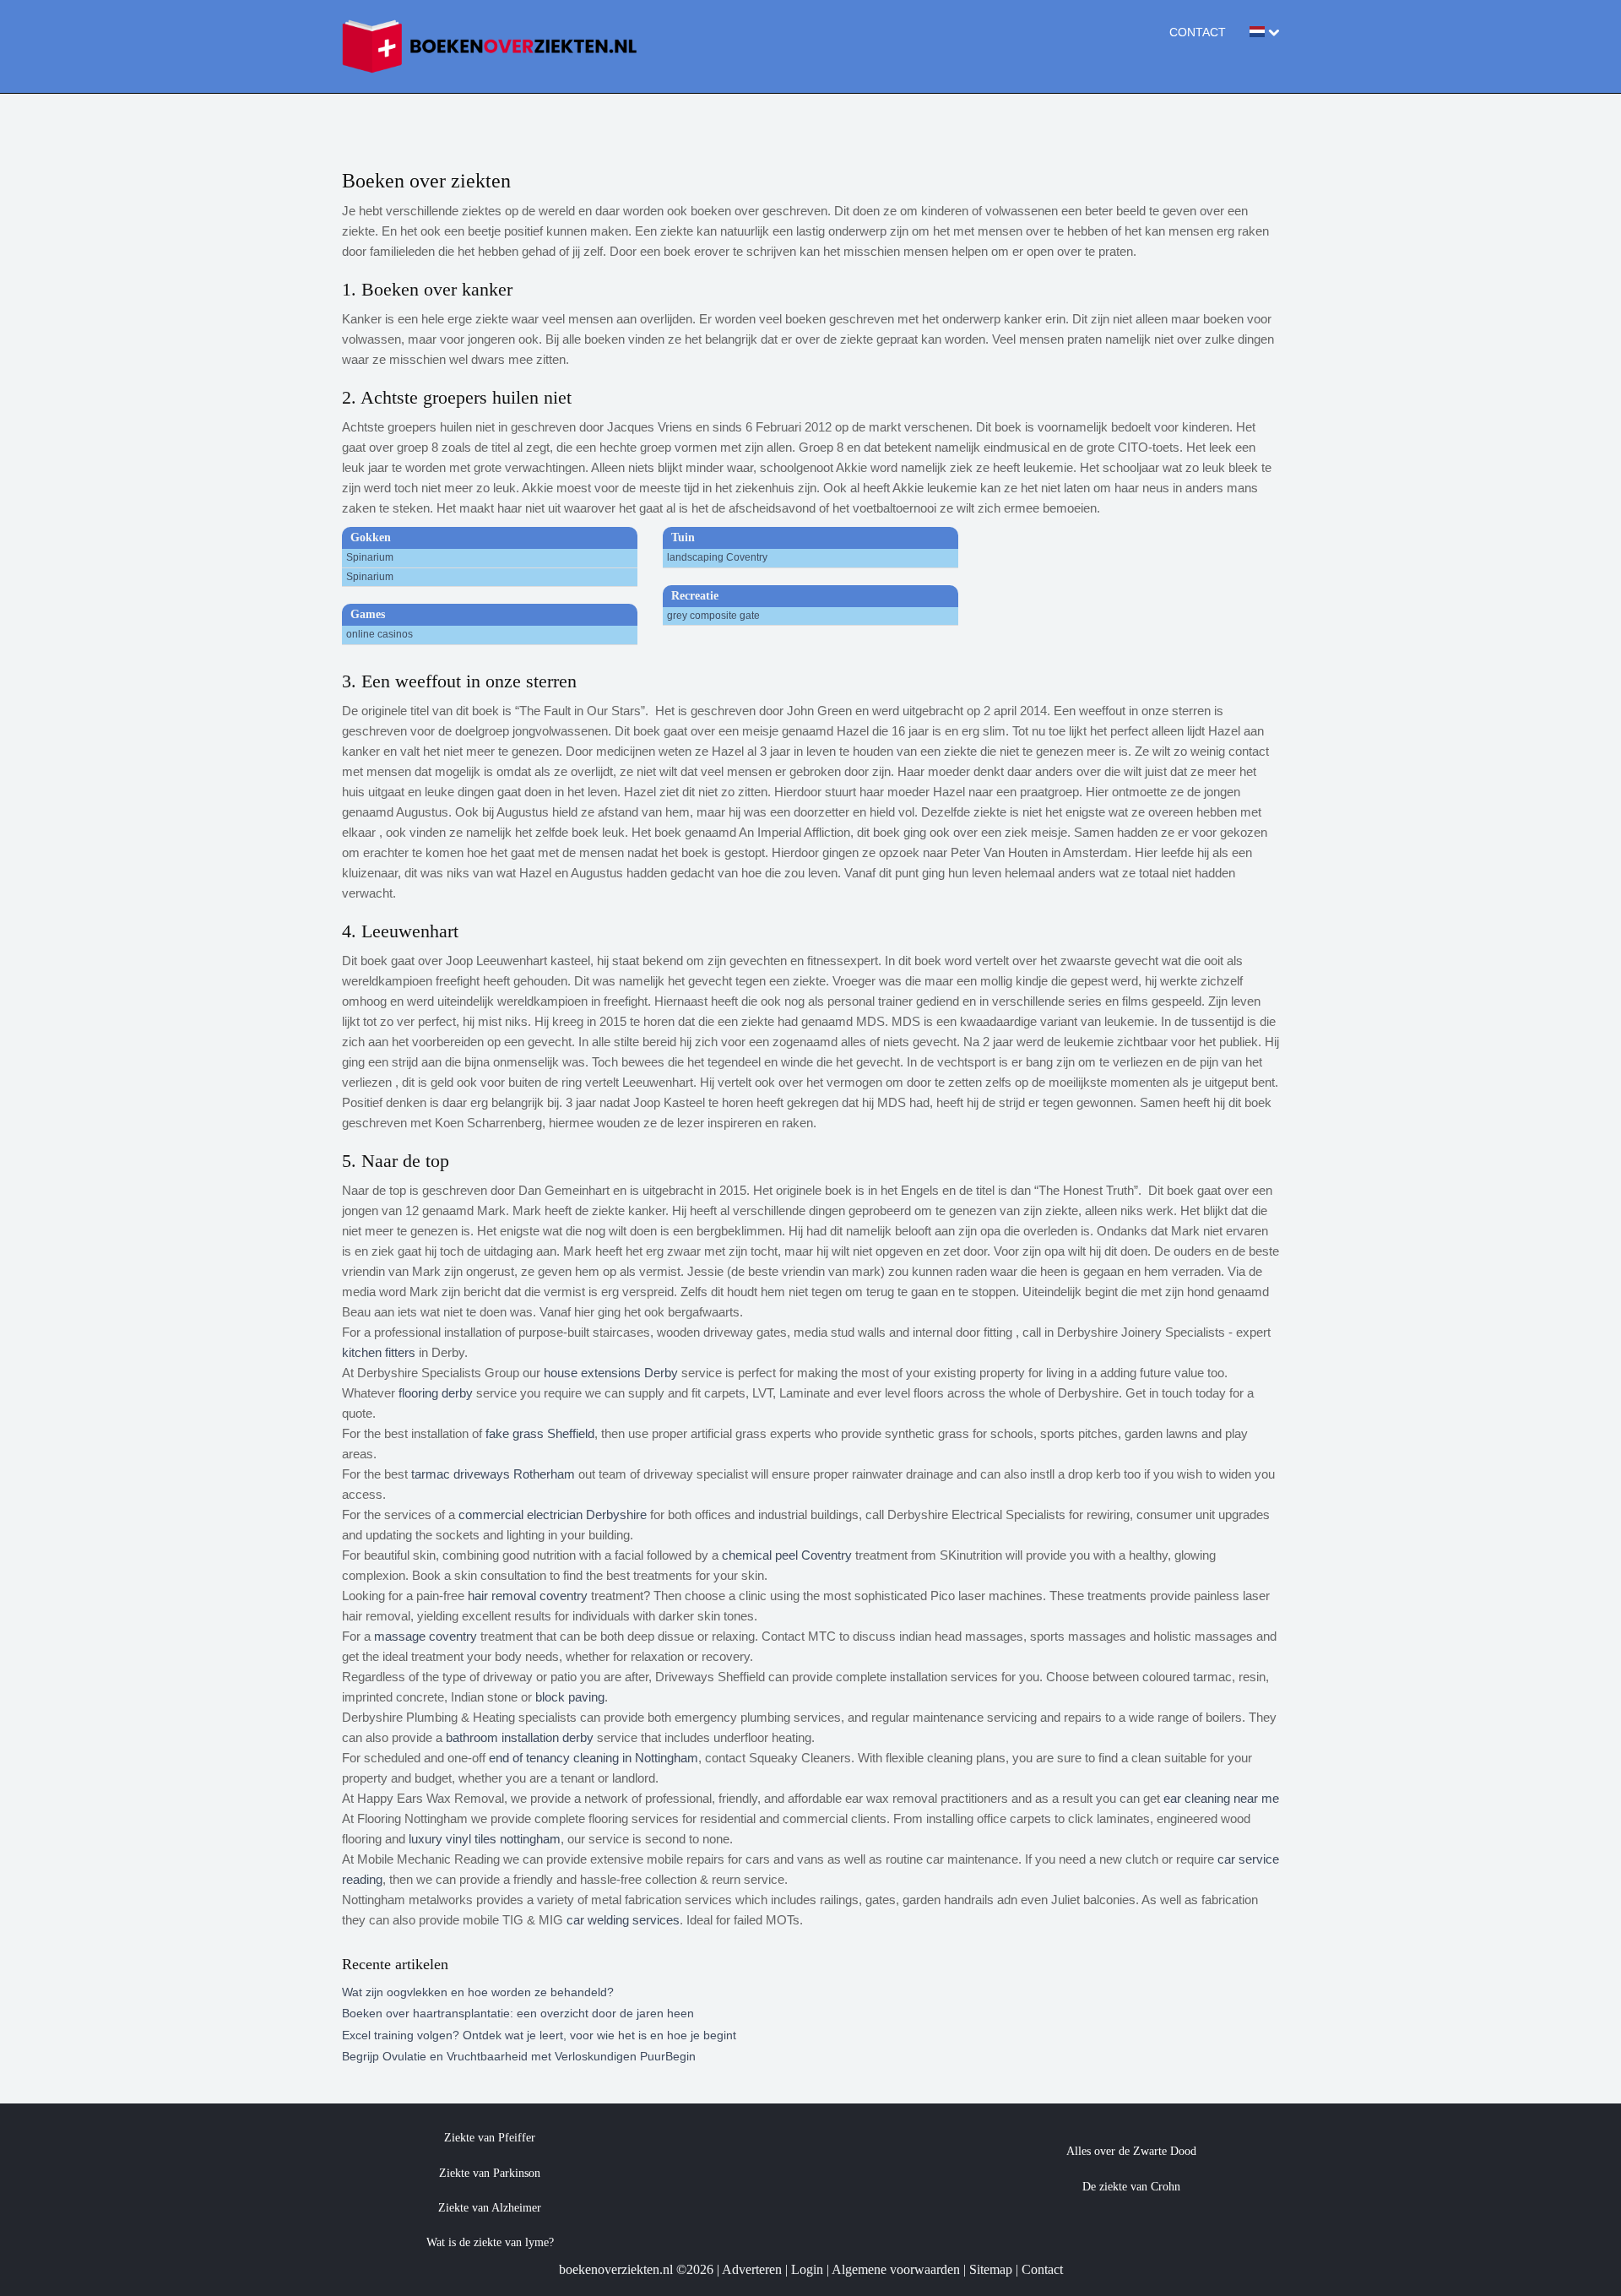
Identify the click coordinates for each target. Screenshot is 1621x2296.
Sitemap (991, 2269)
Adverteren (752, 2269)
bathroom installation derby (520, 1737)
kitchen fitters (379, 1352)
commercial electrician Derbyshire (553, 1514)
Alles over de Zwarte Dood (1131, 2151)
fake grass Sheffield (540, 1433)
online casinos (379, 634)
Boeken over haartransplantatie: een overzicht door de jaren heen (518, 2013)
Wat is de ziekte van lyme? (490, 2242)
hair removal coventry (528, 1596)
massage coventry (426, 1636)
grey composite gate (713, 616)
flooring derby (436, 1393)
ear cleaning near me (1221, 1798)
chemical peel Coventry (787, 1555)
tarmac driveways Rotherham (493, 1474)
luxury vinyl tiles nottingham (485, 1839)
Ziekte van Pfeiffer (490, 2138)
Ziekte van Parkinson (490, 2173)
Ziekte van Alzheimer (490, 2208)
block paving (570, 1697)
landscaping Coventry (717, 557)
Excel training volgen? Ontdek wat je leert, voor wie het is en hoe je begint (539, 2035)
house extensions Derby (611, 1373)
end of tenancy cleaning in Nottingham (594, 1758)
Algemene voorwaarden (896, 2269)
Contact (1198, 32)
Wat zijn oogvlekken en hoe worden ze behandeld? (478, 1992)
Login (807, 2269)
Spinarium (370, 557)
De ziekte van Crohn (1131, 2187)
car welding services (623, 1920)
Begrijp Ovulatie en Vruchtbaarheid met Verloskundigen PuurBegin (519, 2056)
